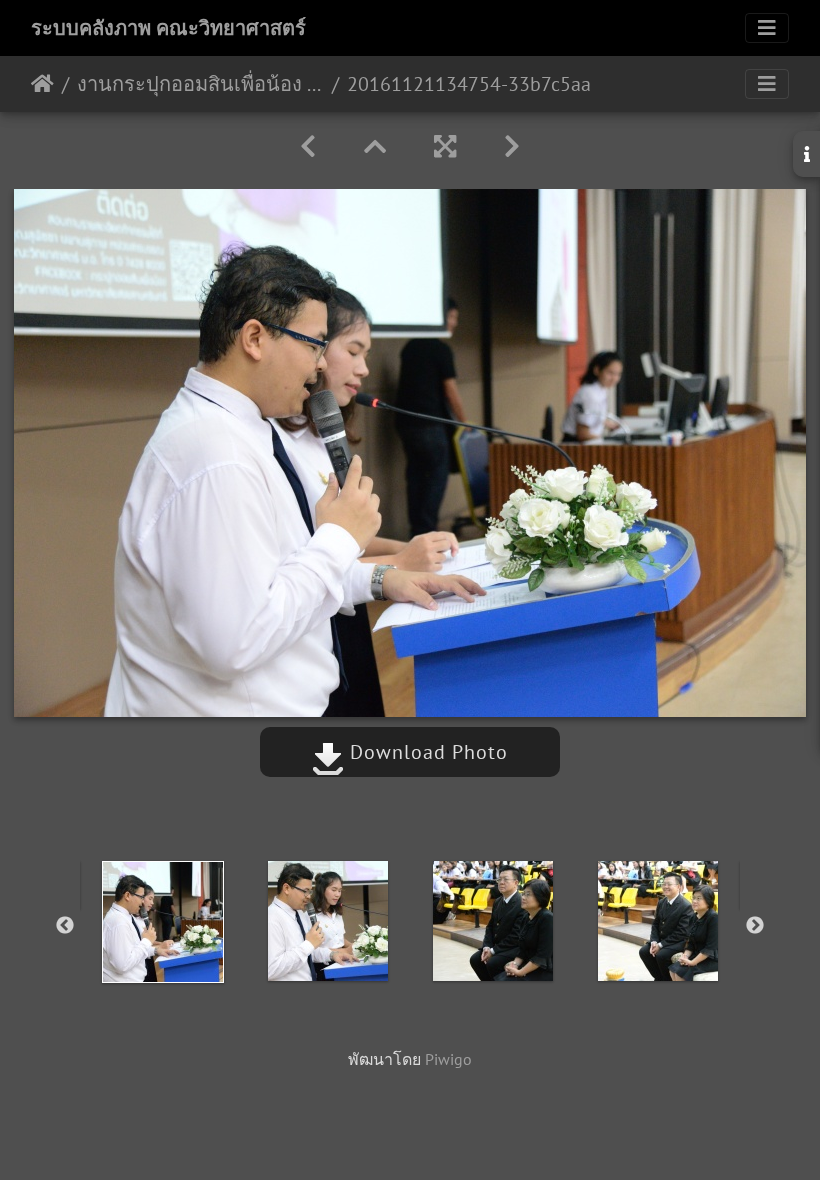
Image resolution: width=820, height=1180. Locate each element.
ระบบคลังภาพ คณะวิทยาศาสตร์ (168, 28)
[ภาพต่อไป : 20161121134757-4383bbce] (512, 146)
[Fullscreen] (445, 146)
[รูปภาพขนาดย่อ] (375, 146)
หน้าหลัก (42, 84)
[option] (162, 922)
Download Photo (426, 752)
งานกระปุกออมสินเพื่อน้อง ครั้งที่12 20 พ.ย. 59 (200, 84)
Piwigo (448, 1059)
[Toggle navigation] (767, 28)
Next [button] (755, 926)
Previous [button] (65, 926)
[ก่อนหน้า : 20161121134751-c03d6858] (308, 146)
